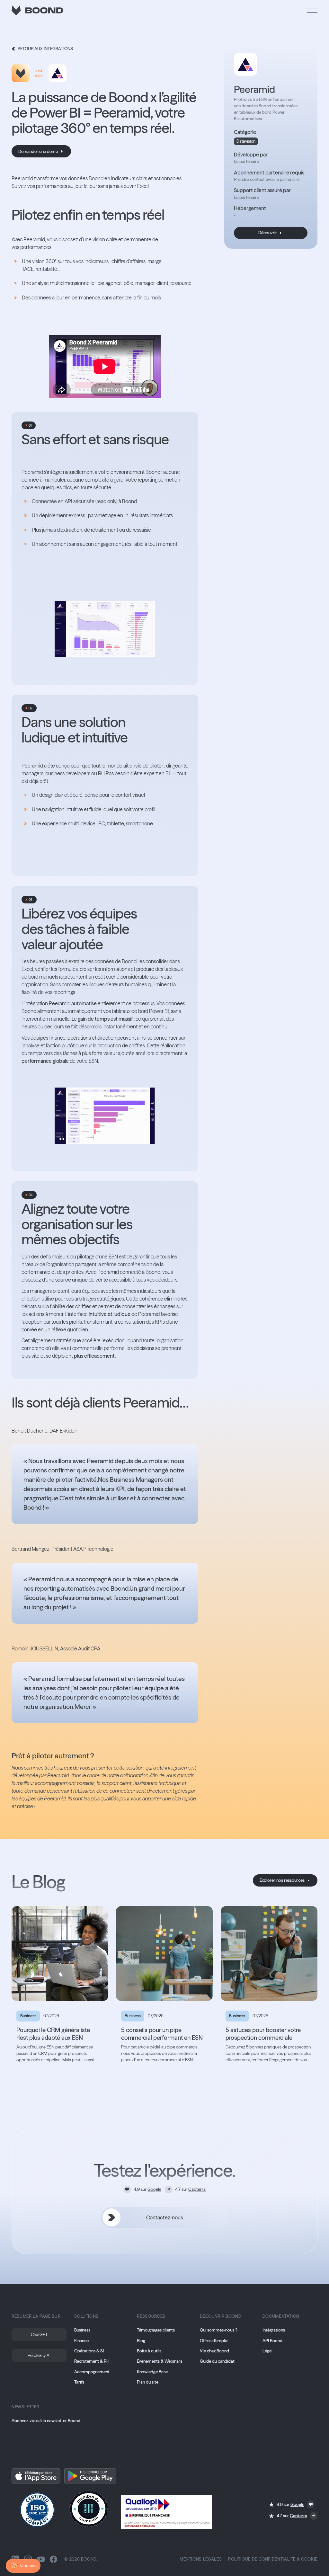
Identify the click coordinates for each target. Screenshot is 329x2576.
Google (154, 2189)
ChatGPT (39, 2334)
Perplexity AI (39, 2355)
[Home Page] (37, 10)
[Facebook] (53, 2559)
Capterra (197, 2189)
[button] (312, 10)
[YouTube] (41, 2559)
